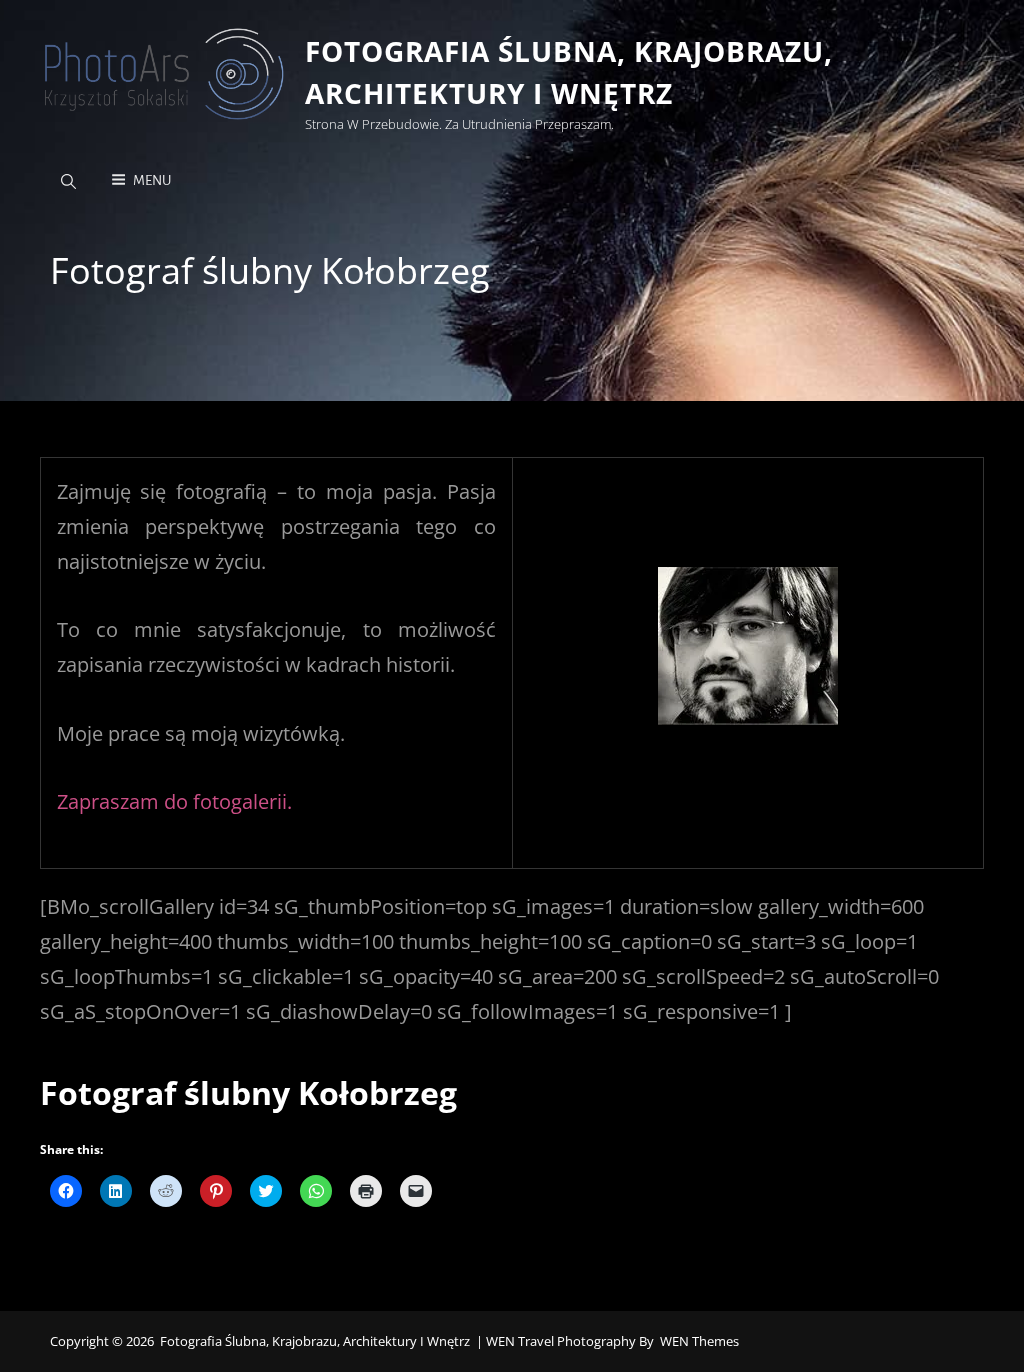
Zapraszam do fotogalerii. (174, 801)
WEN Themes (699, 1341)
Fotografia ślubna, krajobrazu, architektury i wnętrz (315, 1341)
